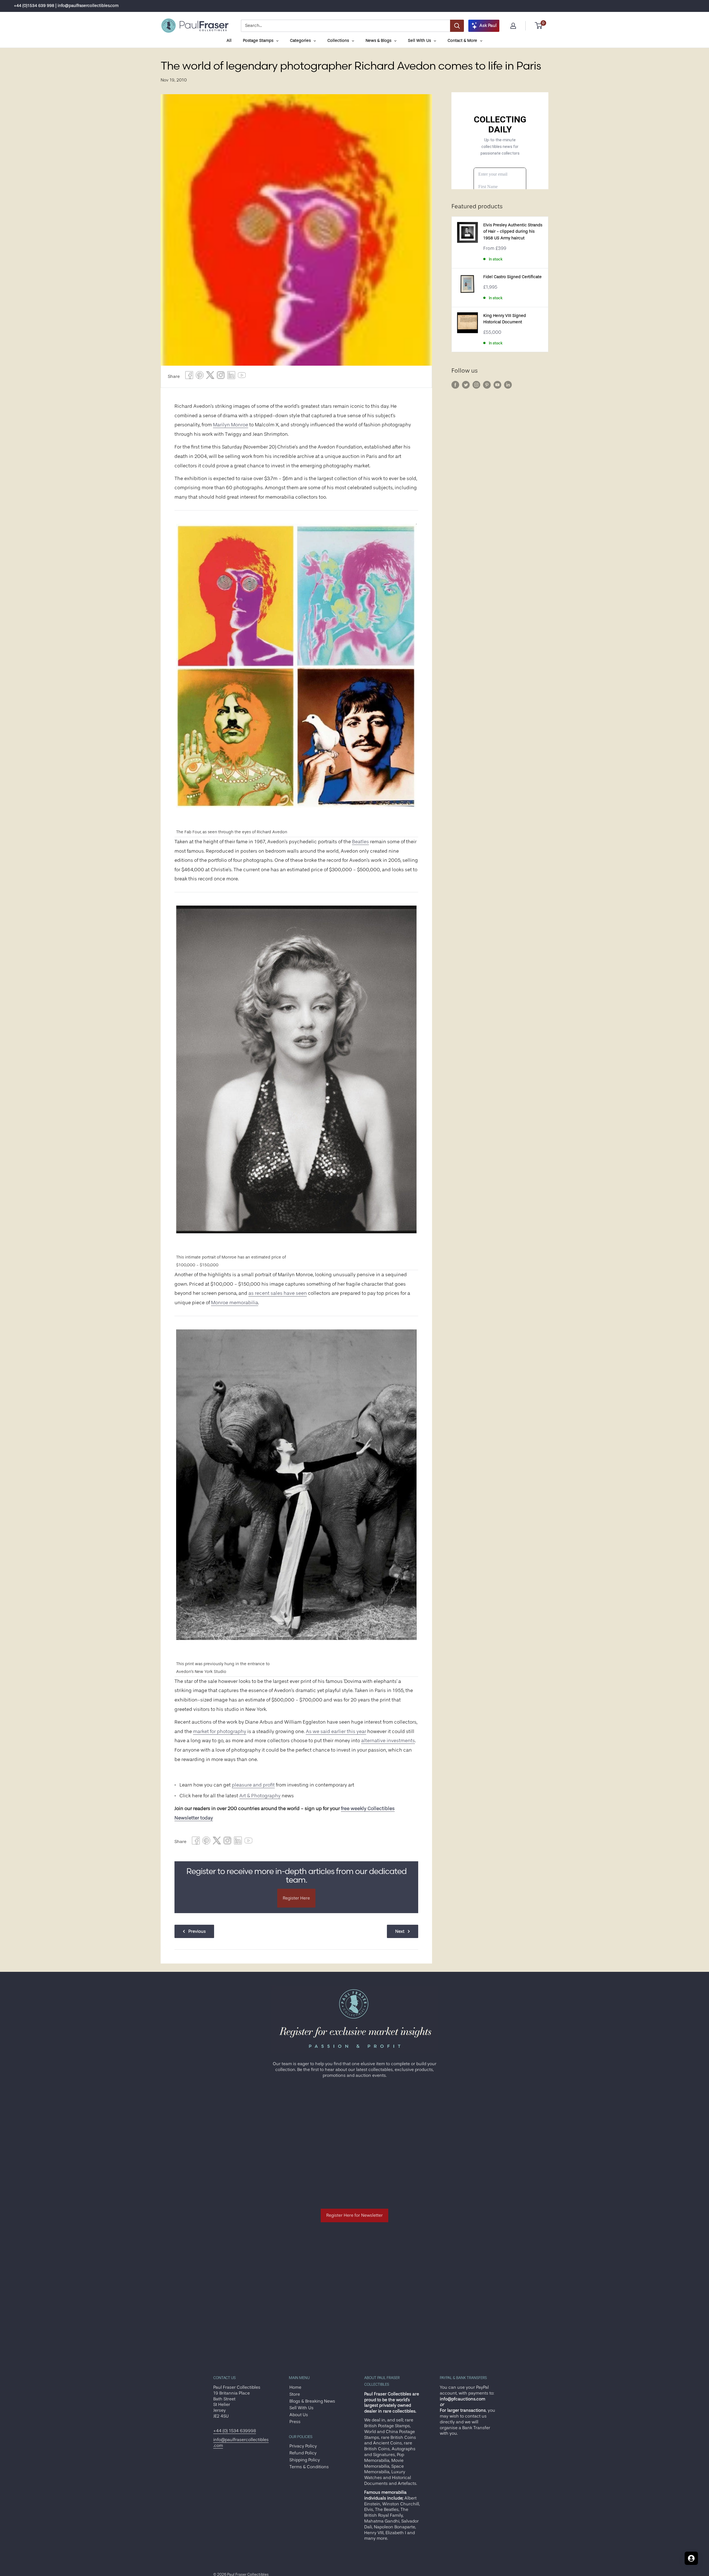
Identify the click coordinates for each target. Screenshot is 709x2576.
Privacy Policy (303, 2446)
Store (295, 2394)
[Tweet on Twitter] (210, 377)
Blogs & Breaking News (312, 2401)
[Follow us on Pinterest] (487, 385)
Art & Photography (260, 1796)
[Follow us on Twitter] (466, 385)
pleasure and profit (253, 1785)
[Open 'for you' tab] (691, 2558)
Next (400, 1931)
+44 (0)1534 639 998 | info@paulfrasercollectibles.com (66, 6)
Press (295, 2422)
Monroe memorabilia (235, 1303)
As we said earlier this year (336, 1731)
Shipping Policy (305, 2460)
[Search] (457, 26)
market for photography (220, 1731)
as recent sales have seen (278, 1293)
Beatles (360, 842)
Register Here (296, 1898)
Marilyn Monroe (231, 425)
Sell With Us (301, 2408)
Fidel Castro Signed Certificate (513, 277)
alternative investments (388, 1741)
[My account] (513, 26)
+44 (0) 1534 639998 (235, 2431)
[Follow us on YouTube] (497, 385)
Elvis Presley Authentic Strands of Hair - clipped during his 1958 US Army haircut (513, 232)
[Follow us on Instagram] (476, 385)
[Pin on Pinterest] (200, 377)
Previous (197, 1931)
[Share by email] (221, 377)
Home (295, 2387)
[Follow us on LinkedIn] (508, 385)
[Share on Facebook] (189, 377)
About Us (299, 2415)
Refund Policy (303, 2453)
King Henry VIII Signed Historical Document (505, 319)
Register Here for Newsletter (354, 2215)
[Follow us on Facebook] (455, 385)
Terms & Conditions (309, 2467)
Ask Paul (488, 25)
